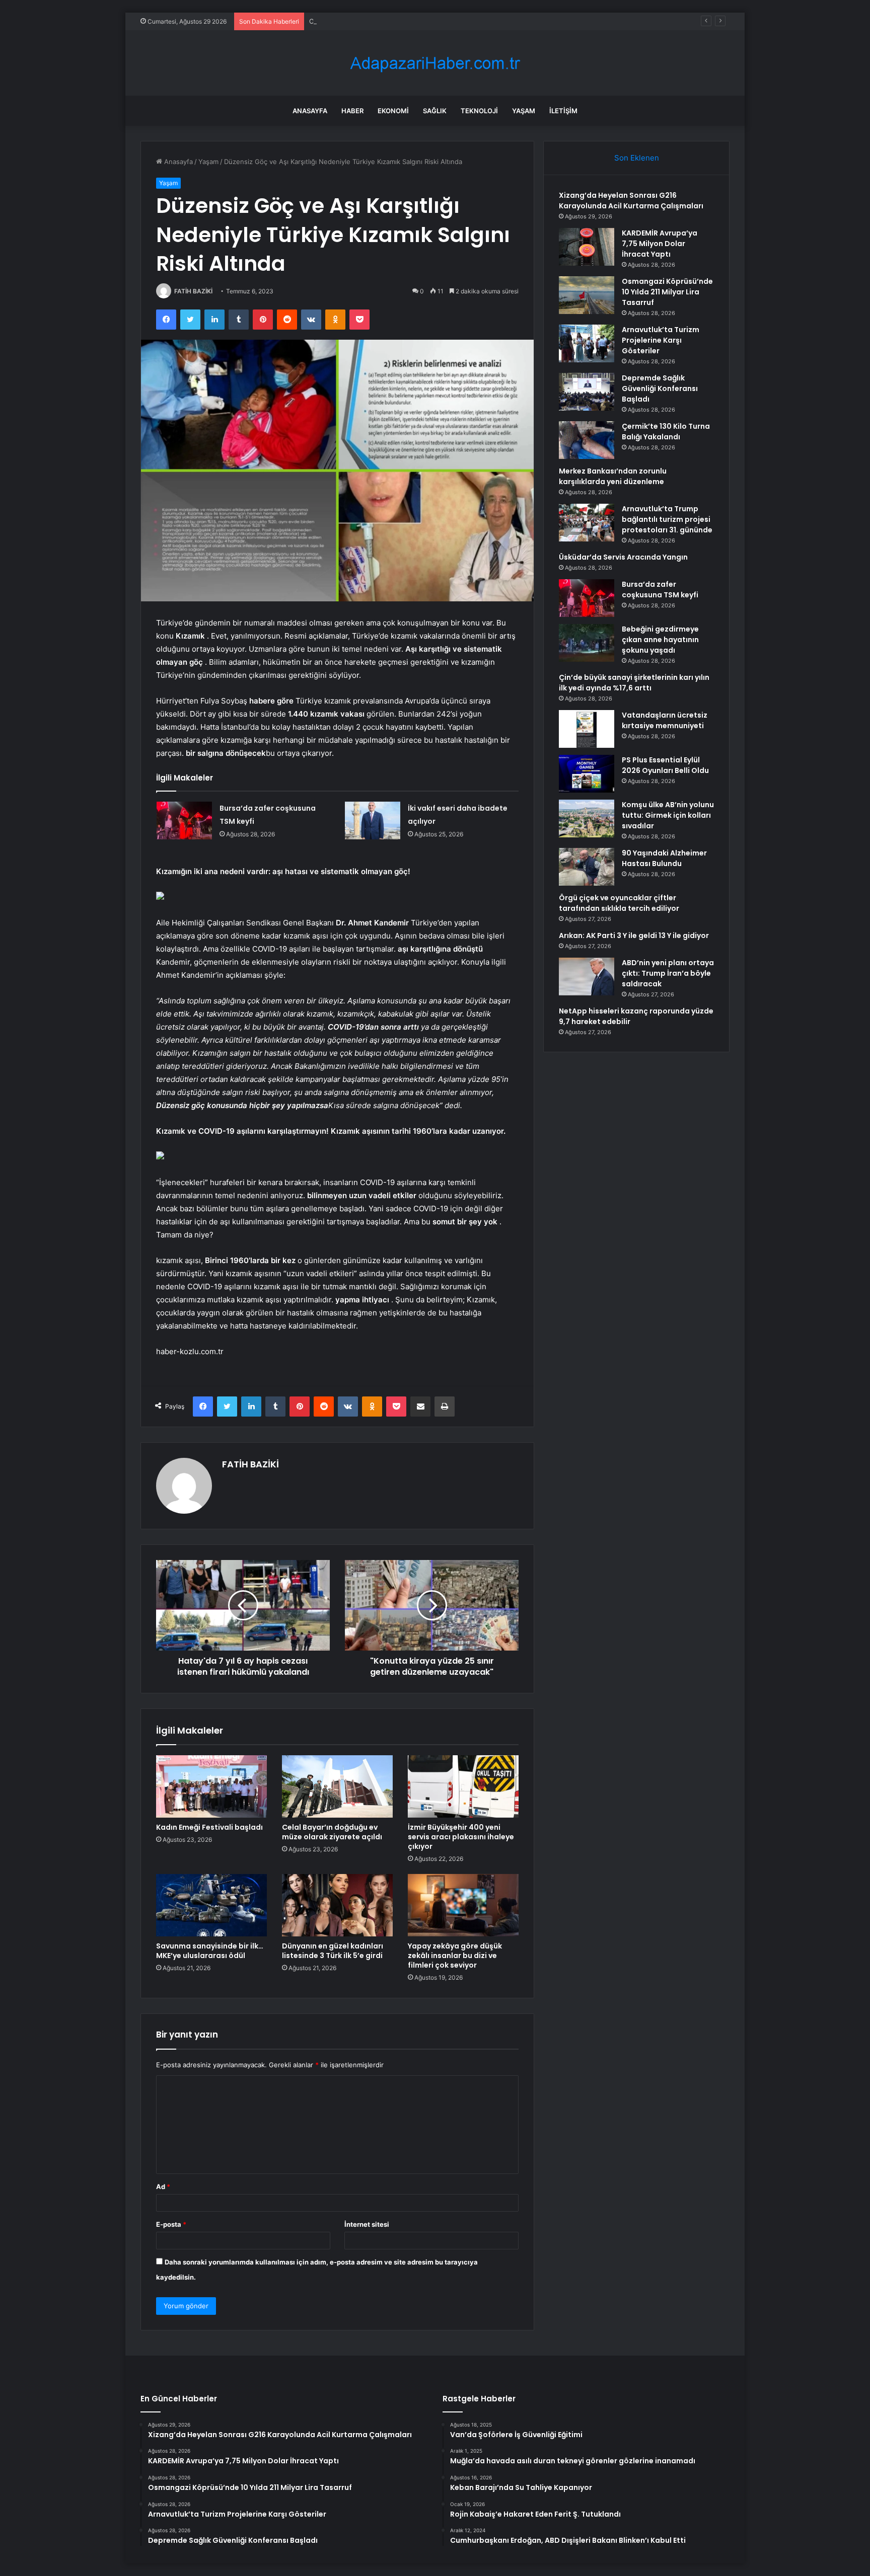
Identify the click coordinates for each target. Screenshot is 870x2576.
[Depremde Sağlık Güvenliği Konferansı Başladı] (587, 392)
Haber (352, 111)
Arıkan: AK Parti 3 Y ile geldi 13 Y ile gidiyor (634, 935)
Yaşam (524, 111)
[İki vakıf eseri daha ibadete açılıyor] (373, 821)
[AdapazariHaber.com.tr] (435, 63)
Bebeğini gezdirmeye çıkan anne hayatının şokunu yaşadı (660, 640)
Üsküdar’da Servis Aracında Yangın (623, 557)
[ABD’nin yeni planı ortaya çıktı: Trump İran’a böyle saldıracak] (587, 977)
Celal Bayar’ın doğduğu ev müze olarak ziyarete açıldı (332, 1832)
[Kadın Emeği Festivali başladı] (211, 1786)
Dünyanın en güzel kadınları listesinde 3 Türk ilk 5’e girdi (333, 1951)
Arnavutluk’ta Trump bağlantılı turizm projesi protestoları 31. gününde (667, 519)
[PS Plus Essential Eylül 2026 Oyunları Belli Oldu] (587, 774)
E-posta (171, 2224)
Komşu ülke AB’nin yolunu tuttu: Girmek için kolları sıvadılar (668, 815)
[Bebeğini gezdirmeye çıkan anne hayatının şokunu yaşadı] (587, 643)
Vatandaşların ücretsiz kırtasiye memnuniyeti (665, 720)
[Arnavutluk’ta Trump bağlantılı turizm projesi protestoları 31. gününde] (587, 523)
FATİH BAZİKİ (193, 291)
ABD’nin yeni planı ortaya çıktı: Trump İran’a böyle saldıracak (668, 973)
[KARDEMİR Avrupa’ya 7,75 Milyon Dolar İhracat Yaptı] (587, 247)
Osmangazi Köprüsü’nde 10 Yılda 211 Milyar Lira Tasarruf (396, 21)
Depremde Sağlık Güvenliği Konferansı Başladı (660, 388)
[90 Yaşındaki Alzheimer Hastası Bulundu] (587, 867)
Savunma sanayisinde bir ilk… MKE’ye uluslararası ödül (210, 1951)
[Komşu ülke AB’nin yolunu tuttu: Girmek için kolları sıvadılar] (587, 818)
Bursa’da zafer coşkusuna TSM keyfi (660, 590)
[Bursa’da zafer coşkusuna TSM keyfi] (184, 821)
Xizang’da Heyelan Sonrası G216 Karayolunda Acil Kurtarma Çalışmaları (631, 201)
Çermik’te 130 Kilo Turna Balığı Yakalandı (666, 432)
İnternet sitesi (367, 2224)
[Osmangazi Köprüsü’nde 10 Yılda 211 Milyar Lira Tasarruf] (587, 295)
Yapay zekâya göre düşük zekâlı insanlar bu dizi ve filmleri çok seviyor (455, 1956)
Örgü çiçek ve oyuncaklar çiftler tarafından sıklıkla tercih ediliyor (619, 903)
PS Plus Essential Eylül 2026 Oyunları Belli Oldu (665, 765)
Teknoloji (479, 111)
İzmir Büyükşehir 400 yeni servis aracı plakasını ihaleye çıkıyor (461, 1837)
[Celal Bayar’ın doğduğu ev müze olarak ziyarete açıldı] (337, 1786)
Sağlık (435, 111)
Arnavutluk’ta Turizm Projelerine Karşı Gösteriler (661, 340)
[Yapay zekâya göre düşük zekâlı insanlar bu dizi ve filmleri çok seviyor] (463, 1905)
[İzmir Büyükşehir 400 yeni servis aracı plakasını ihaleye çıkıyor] (463, 1786)
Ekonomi (393, 111)
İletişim (563, 111)
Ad (163, 2187)
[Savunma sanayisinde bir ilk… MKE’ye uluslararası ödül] (211, 1905)
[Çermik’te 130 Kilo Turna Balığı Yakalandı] (587, 440)
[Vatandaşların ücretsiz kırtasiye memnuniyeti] (587, 729)
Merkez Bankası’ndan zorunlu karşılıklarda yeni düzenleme (613, 476)
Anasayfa (310, 111)
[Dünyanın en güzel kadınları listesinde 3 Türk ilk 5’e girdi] (337, 1905)
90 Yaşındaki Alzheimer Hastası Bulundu (664, 858)
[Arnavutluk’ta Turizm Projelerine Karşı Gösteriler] (587, 343)
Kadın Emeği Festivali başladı (209, 1827)
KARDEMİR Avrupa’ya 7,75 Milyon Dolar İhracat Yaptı (660, 244)
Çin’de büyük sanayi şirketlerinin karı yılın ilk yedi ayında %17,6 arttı (634, 683)
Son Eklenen (637, 158)
